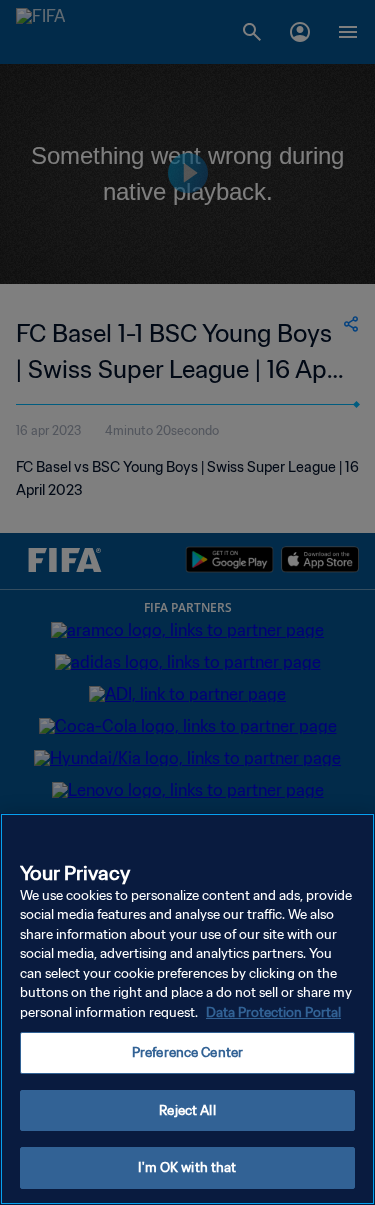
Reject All (187, 1110)
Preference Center (187, 1052)
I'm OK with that (187, 1167)
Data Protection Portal (273, 1012)
